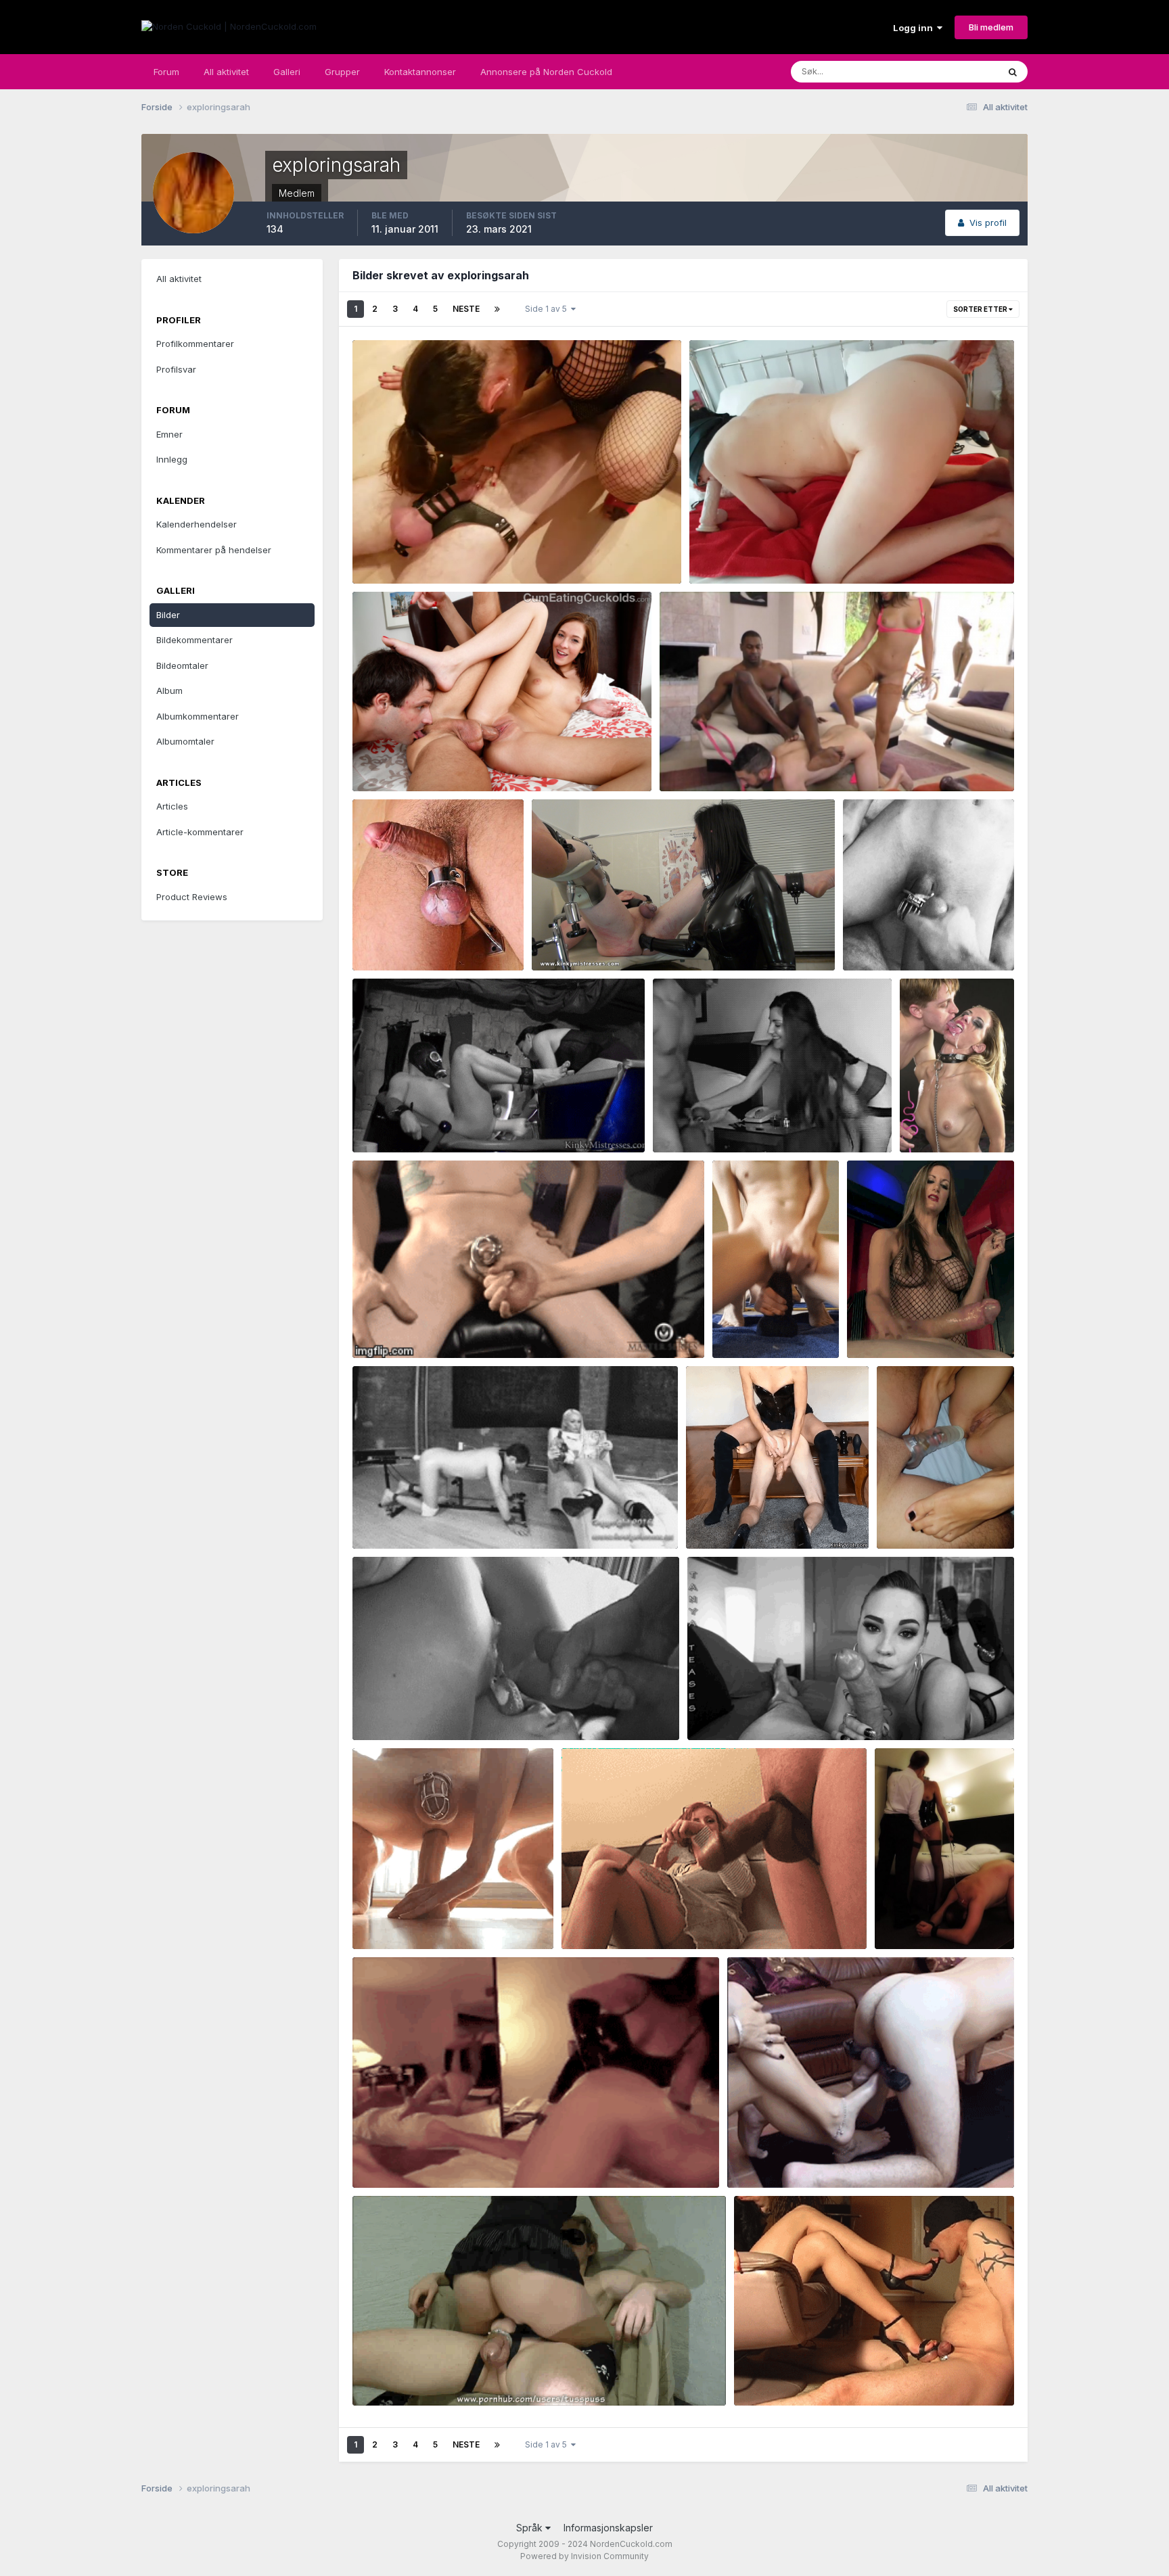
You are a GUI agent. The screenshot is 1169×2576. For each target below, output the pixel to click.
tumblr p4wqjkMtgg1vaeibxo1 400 (817, 2374)
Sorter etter (981, 309)
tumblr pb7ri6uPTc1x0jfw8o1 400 (769, 1709)
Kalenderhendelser (197, 524)
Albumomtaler (185, 741)
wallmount (384, 939)
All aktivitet (226, 72)
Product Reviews (192, 897)
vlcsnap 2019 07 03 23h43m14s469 (778, 552)
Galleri (287, 72)
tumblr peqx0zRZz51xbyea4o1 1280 (937, 1517)
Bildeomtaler (182, 665)
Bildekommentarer (194, 640)
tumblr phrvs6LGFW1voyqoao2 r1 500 (443, 1121)
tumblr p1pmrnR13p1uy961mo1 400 (812, 2156)
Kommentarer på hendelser (214, 550)
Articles (172, 806)
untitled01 (562, 939)
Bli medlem (991, 27)
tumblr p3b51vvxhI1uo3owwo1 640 (437, 2374)
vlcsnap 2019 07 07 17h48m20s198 (440, 552)
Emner (169, 434)
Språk (531, 2528)
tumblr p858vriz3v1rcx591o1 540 (642, 1918)
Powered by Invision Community (584, 2556)
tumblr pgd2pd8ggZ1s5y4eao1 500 (774, 1313)
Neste (466, 309)
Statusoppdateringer (938, 71)
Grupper (342, 72)
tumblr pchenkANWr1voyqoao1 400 (438, 1709)
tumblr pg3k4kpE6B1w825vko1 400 (439, 1326)
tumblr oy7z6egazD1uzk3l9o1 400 (437, 2156)
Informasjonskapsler (608, 2528)
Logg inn (915, 28)
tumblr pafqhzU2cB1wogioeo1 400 (437, 1918)
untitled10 (383, 759)
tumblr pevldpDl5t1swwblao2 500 (957, 1121)
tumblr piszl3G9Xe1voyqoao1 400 (926, 939)
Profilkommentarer (195, 344)
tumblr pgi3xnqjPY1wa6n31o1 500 (736, 1121)
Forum (166, 72)
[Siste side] (497, 309)
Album (169, 690)
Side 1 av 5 (548, 309)
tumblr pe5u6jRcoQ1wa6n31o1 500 (771, 1517)
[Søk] (1013, 72)
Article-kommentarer (200, 832)
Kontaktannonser (420, 72)
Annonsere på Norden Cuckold (546, 72)
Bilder (168, 615)
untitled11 (689, 759)
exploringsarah (406, 568)
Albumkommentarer (198, 716)
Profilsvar (176, 369)
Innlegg (172, 459)
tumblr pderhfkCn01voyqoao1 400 (436, 1517)
